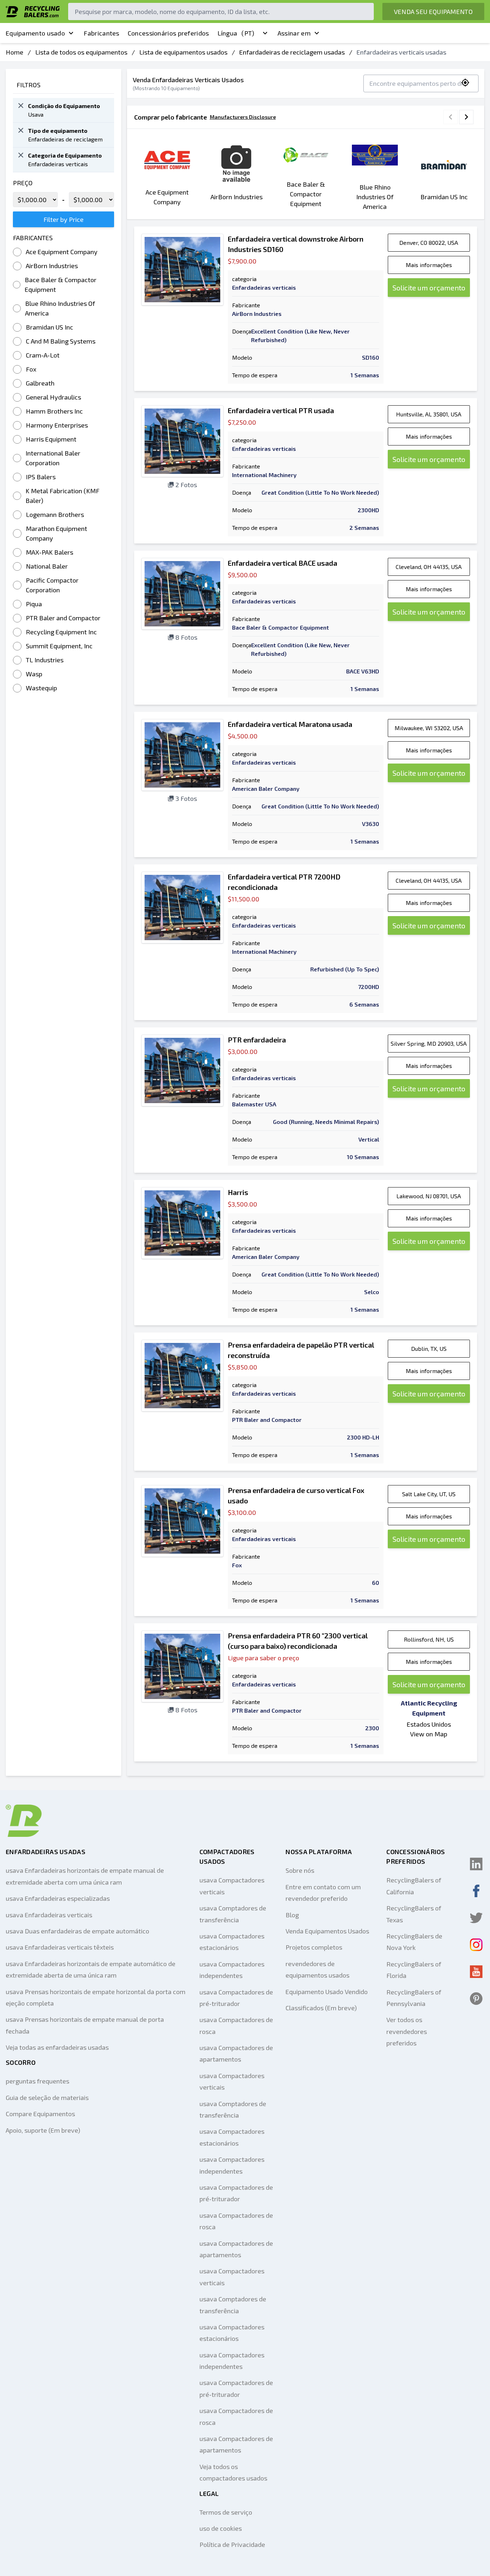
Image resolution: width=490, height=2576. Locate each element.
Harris (238, 1192)
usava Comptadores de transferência (233, 1914)
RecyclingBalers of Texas (414, 1914)
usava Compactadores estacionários (232, 1942)
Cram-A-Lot (43, 355)
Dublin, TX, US (429, 1348)
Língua (236, 33)
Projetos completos (314, 1947)
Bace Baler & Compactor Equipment (61, 284)
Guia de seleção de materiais (47, 2097)
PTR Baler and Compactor (63, 618)
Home (15, 52)
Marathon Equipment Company (56, 533)
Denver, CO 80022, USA (429, 242)
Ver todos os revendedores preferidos (407, 2031)
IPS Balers (41, 477)
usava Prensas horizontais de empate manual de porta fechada (85, 2025)
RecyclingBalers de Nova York (414, 1942)
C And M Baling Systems (61, 341)
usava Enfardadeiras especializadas (58, 1898)
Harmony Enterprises (57, 425)
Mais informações (429, 265)
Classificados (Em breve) (321, 2008)
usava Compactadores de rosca (236, 2025)
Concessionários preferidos (168, 33)
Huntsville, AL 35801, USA (429, 414)
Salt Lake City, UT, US (429, 1494)
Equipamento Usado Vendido (327, 1992)
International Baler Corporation (53, 458)
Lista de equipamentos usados (183, 52)
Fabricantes (101, 33)
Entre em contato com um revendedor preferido (323, 1893)
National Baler (47, 566)
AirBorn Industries (52, 266)
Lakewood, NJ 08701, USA (429, 1196)
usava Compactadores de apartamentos (236, 2053)
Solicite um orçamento (429, 288)
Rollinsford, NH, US (429, 1639)
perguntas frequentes (37, 2081)
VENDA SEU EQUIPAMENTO (433, 11)
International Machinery (264, 475)
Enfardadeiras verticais (264, 287)
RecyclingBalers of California (414, 1886)
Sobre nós (300, 1870)
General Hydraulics (53, 397)
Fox (31, 369)
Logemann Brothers (55, 514)
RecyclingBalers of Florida (414, 1970)
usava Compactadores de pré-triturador (236, 1998)
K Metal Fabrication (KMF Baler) (62, 496)
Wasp (34, 674)
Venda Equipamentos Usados (327, 1931)
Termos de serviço (226, 2512)
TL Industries (45, 660)
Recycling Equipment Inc (61, 632)
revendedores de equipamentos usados (317, 1969)
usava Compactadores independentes (232, 1970)
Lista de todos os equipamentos (81, 52)
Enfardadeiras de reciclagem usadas (292, 52)
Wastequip (41, 688)
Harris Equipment (51, 439)
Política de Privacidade (232, 2544)
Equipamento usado (35, 33)
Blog (292, 1915)
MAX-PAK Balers (50, 552)
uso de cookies (221, 2528)
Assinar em (294, 33)
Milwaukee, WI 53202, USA (429, 728)
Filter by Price (63, 219)
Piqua (34, 604)
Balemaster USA (254, 1104)
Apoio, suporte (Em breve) (43, 2130)
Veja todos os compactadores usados (233, 2472)
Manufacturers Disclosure (243, 117)
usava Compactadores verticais (232, 1886)
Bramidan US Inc (50, 327)
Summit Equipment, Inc (59, 646)
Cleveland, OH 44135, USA (429, 567)
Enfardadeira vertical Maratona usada (290, 724)
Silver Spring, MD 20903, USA (429, 1043)
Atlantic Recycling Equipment (429, 1708)
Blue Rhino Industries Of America (60, 308)
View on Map (429, 1734)
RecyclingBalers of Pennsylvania (414, 1998)
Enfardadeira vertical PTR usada (281, 410)
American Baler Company (266, 788)
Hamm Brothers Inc (54, 411)
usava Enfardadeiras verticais (49, 1915)
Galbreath (40, 383)
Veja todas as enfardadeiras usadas (57, 2047)
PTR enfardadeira (257, 1040)
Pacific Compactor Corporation (52, 585)
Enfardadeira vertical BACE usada (282, 563)
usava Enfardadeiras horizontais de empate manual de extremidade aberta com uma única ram (85, 1876)
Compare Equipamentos (40, 2114)
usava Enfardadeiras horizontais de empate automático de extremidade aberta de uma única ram (91, 1969)
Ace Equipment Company (62, 252)
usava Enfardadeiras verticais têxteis (60, 1947)
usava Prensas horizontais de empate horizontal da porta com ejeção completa (96, 1997)
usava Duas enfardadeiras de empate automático (77, 1931)
